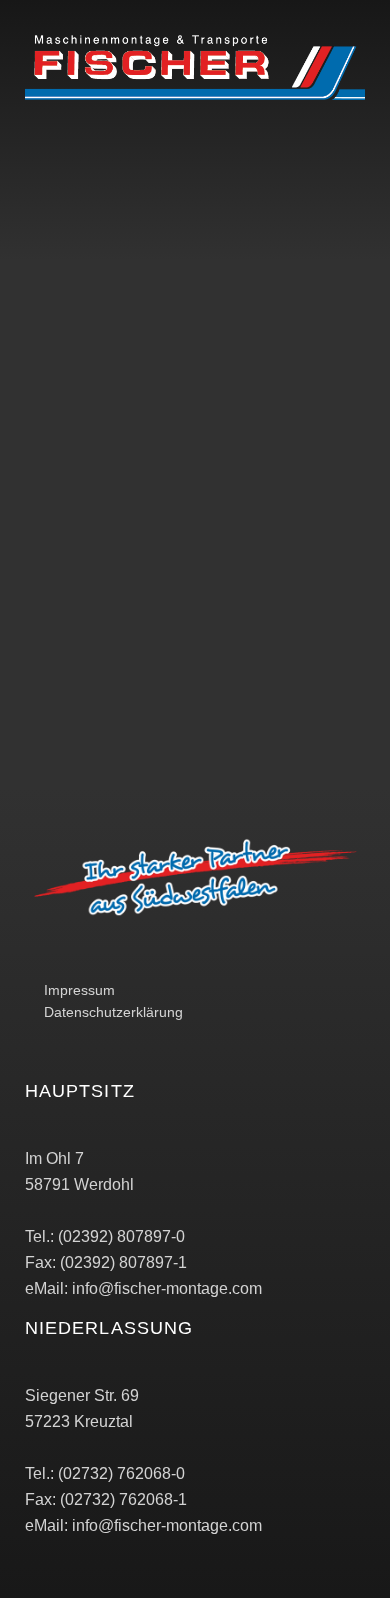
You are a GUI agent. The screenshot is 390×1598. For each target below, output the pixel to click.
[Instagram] (100, 206)
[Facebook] (45, 206)
